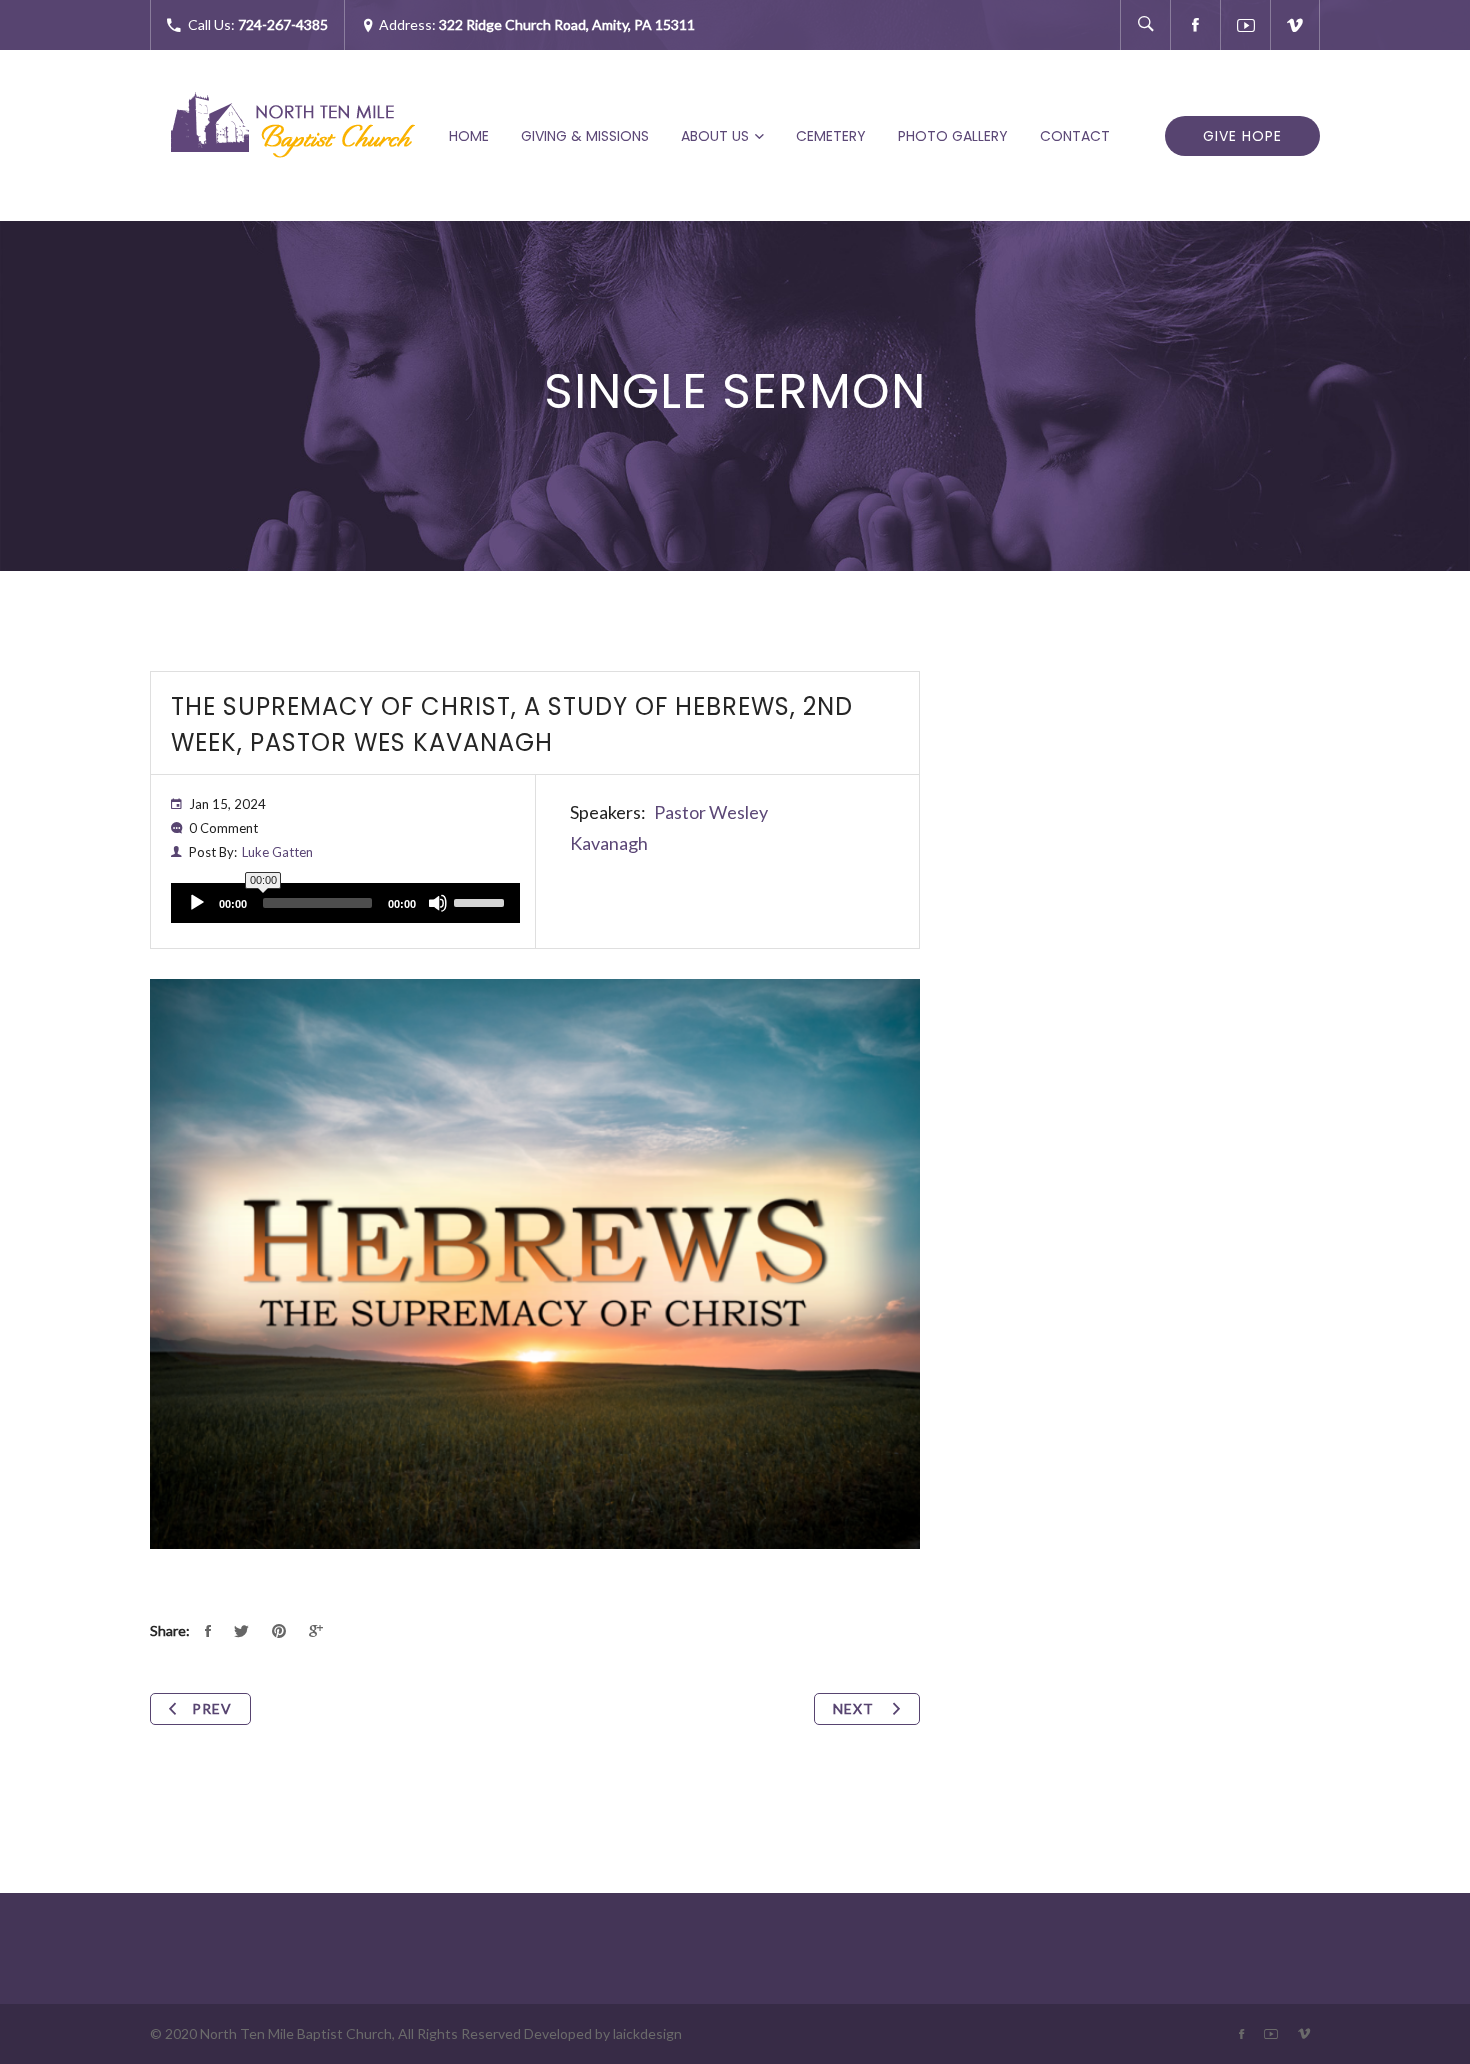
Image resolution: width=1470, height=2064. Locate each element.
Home (469, 136)
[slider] (482, 901)
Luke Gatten (277, 852)
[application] (345, 903)
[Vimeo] (1295, 25)
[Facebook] (1195, 25)
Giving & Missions (585, 136)
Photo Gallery (953, 136)
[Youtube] (1245, 25)
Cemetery (831, 136)
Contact (1075, 136)
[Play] (197, 903)
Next (855, 1708)
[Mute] (438, 903)
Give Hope (1242, 136)
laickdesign (647, 2033)
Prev (212, 1708)
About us (715, 136)
